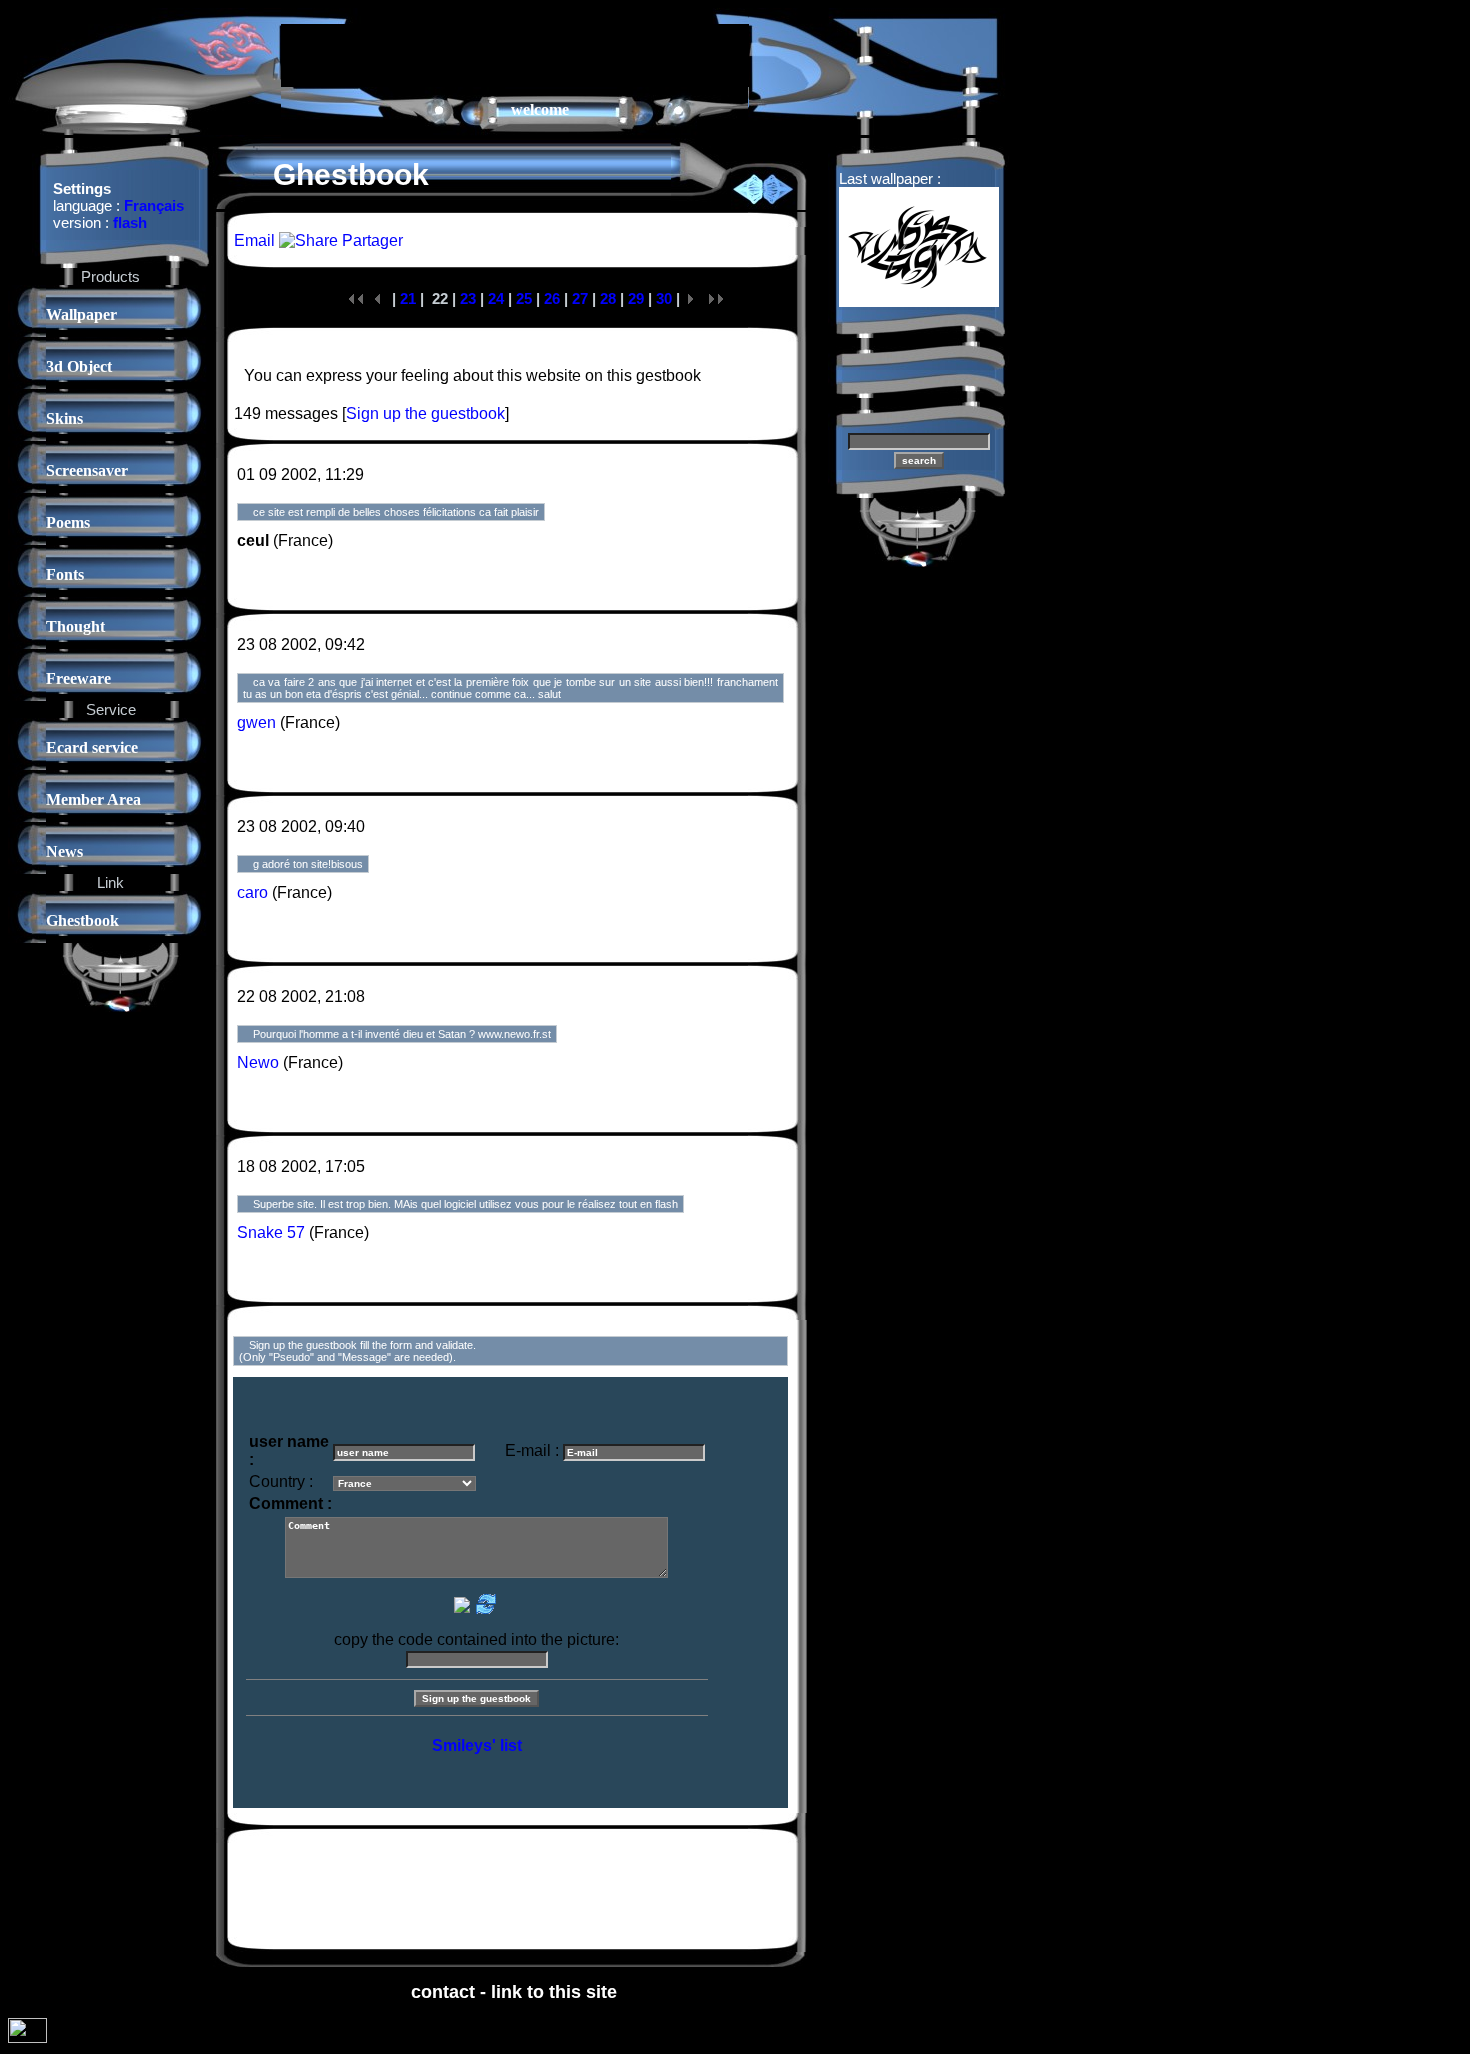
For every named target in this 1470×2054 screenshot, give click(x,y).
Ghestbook (82, 920)
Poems (68, 522)
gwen (256, 722)
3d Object (79, 366)
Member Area (93, 799)
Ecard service (92, 747)
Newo (258, 1062)
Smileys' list (477, 1745)
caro (252, 892)
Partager (370, 240)
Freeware (78, 678)
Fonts (65, 574)
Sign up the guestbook (425, 413)
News (64, 851)
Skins (64, 418)
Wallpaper (81, 314)
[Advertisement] (515, 54)
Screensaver (87, 470)
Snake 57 (271, 1232)
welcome (540, 109)
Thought (75, 626)
